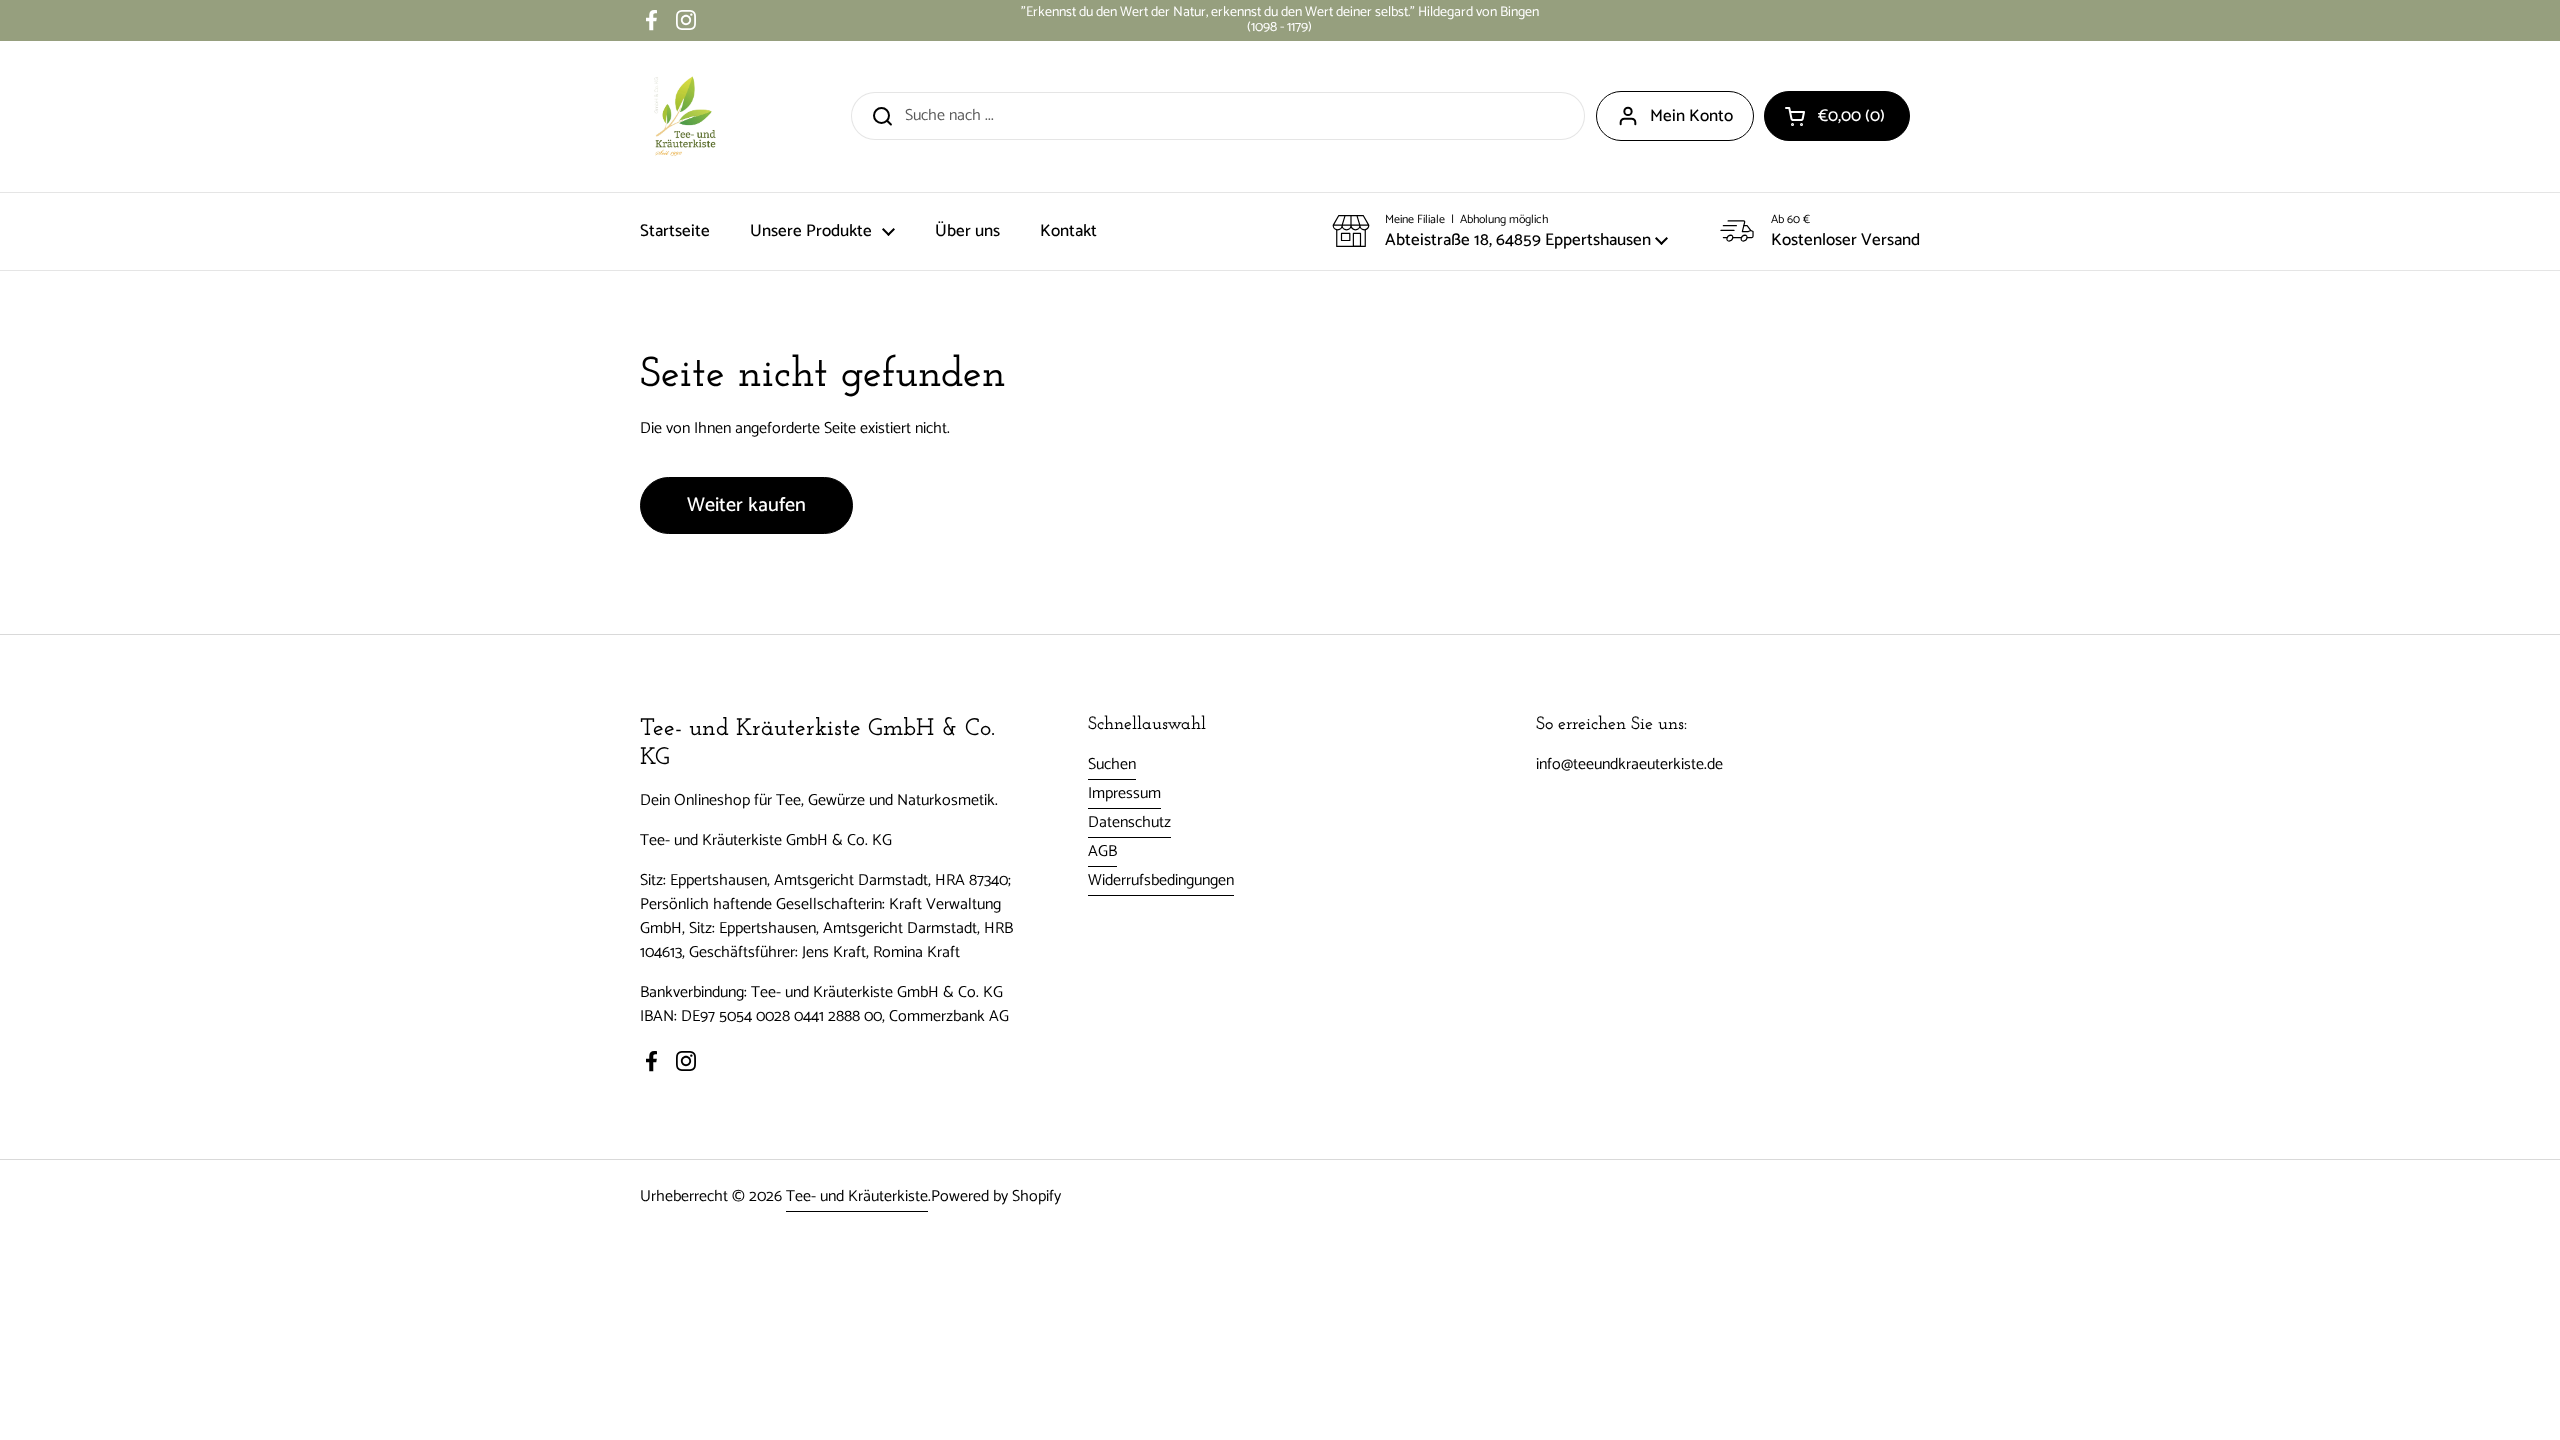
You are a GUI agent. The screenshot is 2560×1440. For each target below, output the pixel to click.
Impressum (1124, 793)
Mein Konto (1691, 116)
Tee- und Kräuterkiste (857, 1196)
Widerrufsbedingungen (1161, 880)
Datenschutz (1129, 822)
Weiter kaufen (746, 505)
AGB (1102, 851)
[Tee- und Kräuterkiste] (685, 116)
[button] (1837, 116)
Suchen (1112, 764)
